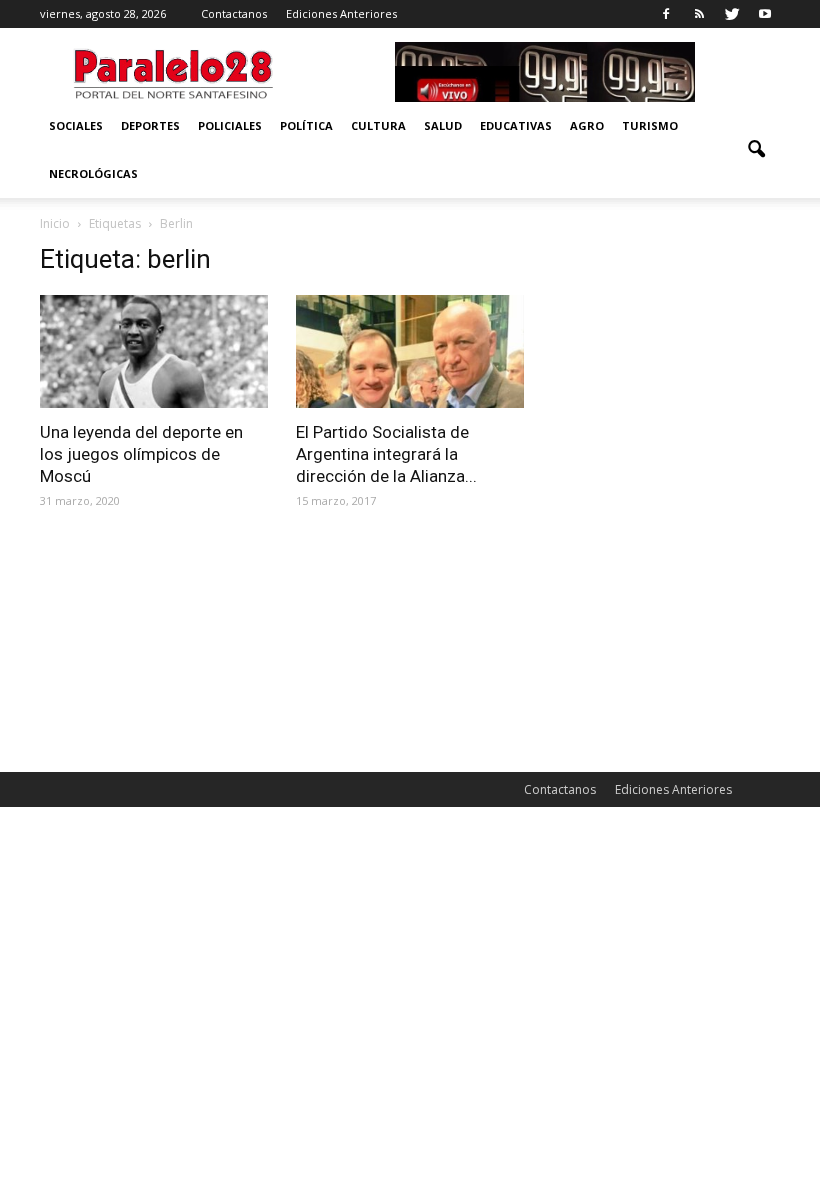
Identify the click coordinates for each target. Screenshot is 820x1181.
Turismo (650, 125)
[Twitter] (732, 14)
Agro (587, 125)
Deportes (150, 125)
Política (306, 125)
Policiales (230, 125)
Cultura (378, 125)
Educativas (516, 125)
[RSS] (699, 14)
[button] (756, 150)
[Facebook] (666, 14)
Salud (443, 125)
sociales (76, 125)
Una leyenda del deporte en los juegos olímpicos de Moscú (141, 454)
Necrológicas (93, 173)
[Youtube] (765, 14)
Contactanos (234, 13)
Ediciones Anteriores (341, 13)
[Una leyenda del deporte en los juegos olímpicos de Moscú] (154, 351)
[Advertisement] (666, 344)
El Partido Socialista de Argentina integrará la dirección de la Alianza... (386, 454)
